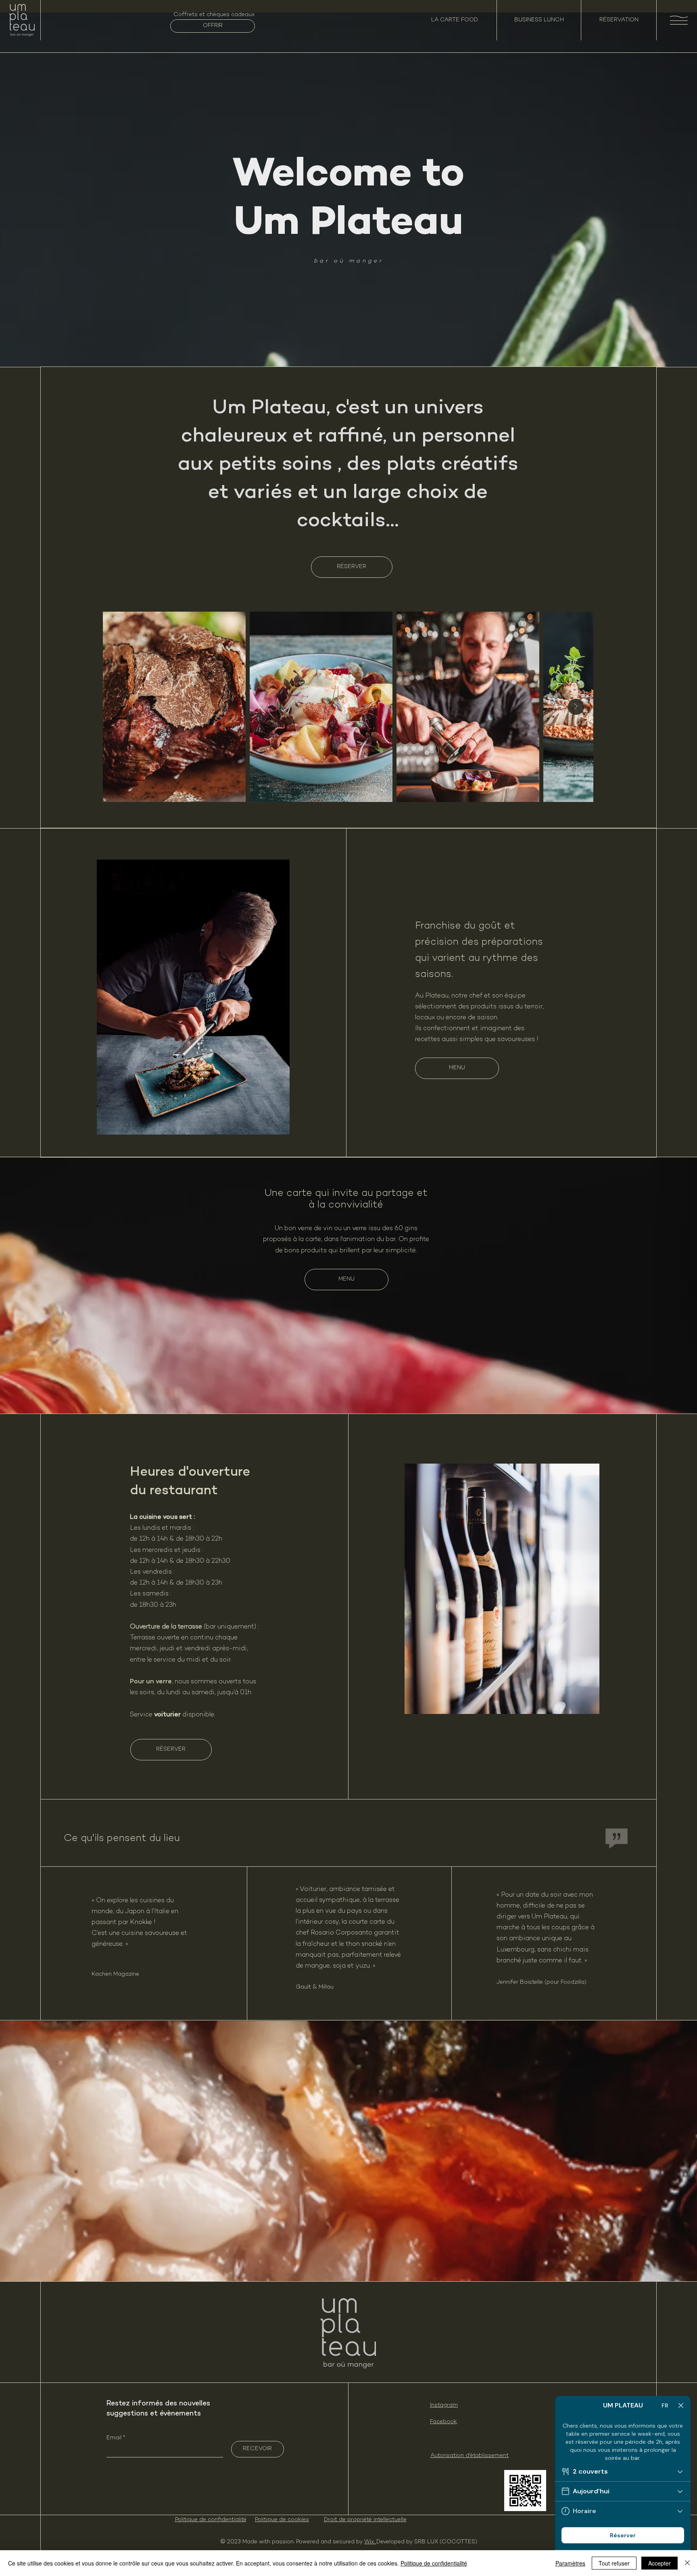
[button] (679, 20)
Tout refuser (614, 2563)
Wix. (370, 2542)
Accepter (659, 2563)
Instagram (444, 2405)
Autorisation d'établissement (470, 2456)
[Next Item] (576, 707)
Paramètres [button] (570, 2563)
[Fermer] (687, 2563)
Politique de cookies (282, 2520)
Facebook (443, 2422)
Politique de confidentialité (211, 2520)
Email (115, 2438)
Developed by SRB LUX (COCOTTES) (427, 2542)
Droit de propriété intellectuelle (365, 2520)
